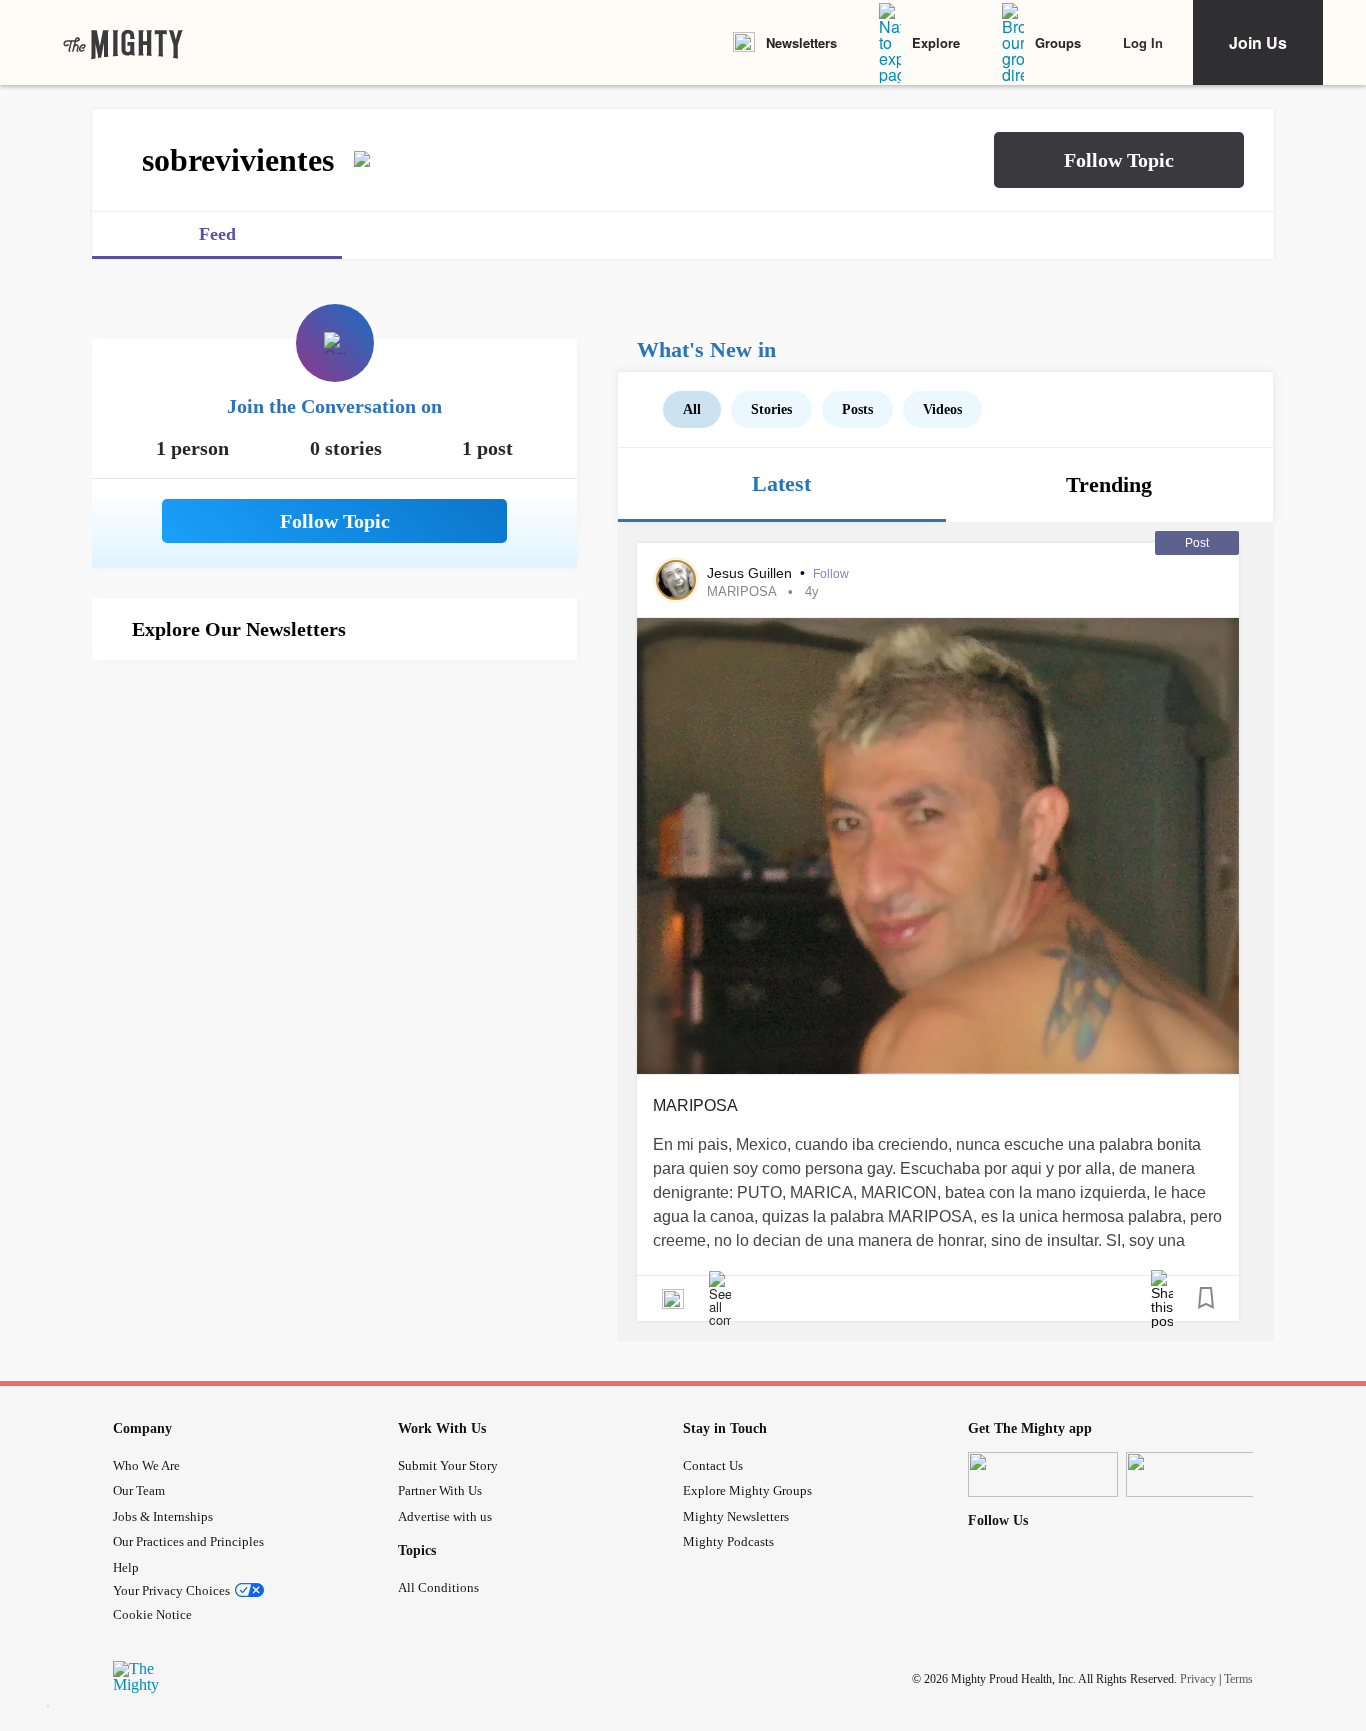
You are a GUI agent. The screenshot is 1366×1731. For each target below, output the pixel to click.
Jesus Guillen (751, 573)
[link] (123, 43)
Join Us (1258, 42)
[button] (1119, 160)
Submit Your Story (448, 1465)
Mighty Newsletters (736, 1516)
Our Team (139, 1490)
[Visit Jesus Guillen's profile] (676, 580)
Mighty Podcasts (728, 1541)
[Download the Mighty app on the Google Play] (1201, 1474)
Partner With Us (440, 1490)
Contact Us (713, 1465)
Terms (1238, 1679)
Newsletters (801, 42)
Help (126, 1567)
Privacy (1198, 1679)
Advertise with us (445, 1516)
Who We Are (146, 1465)
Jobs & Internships (163, 1516)
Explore (936, 42)
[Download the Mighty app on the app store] (1043, 1474)
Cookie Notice (152, 1614)
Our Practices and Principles (188, 1541)
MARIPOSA (741, 591)
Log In (1143, 42)
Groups (1058, 42)
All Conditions (438, 1587)
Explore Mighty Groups (747, 1490)
